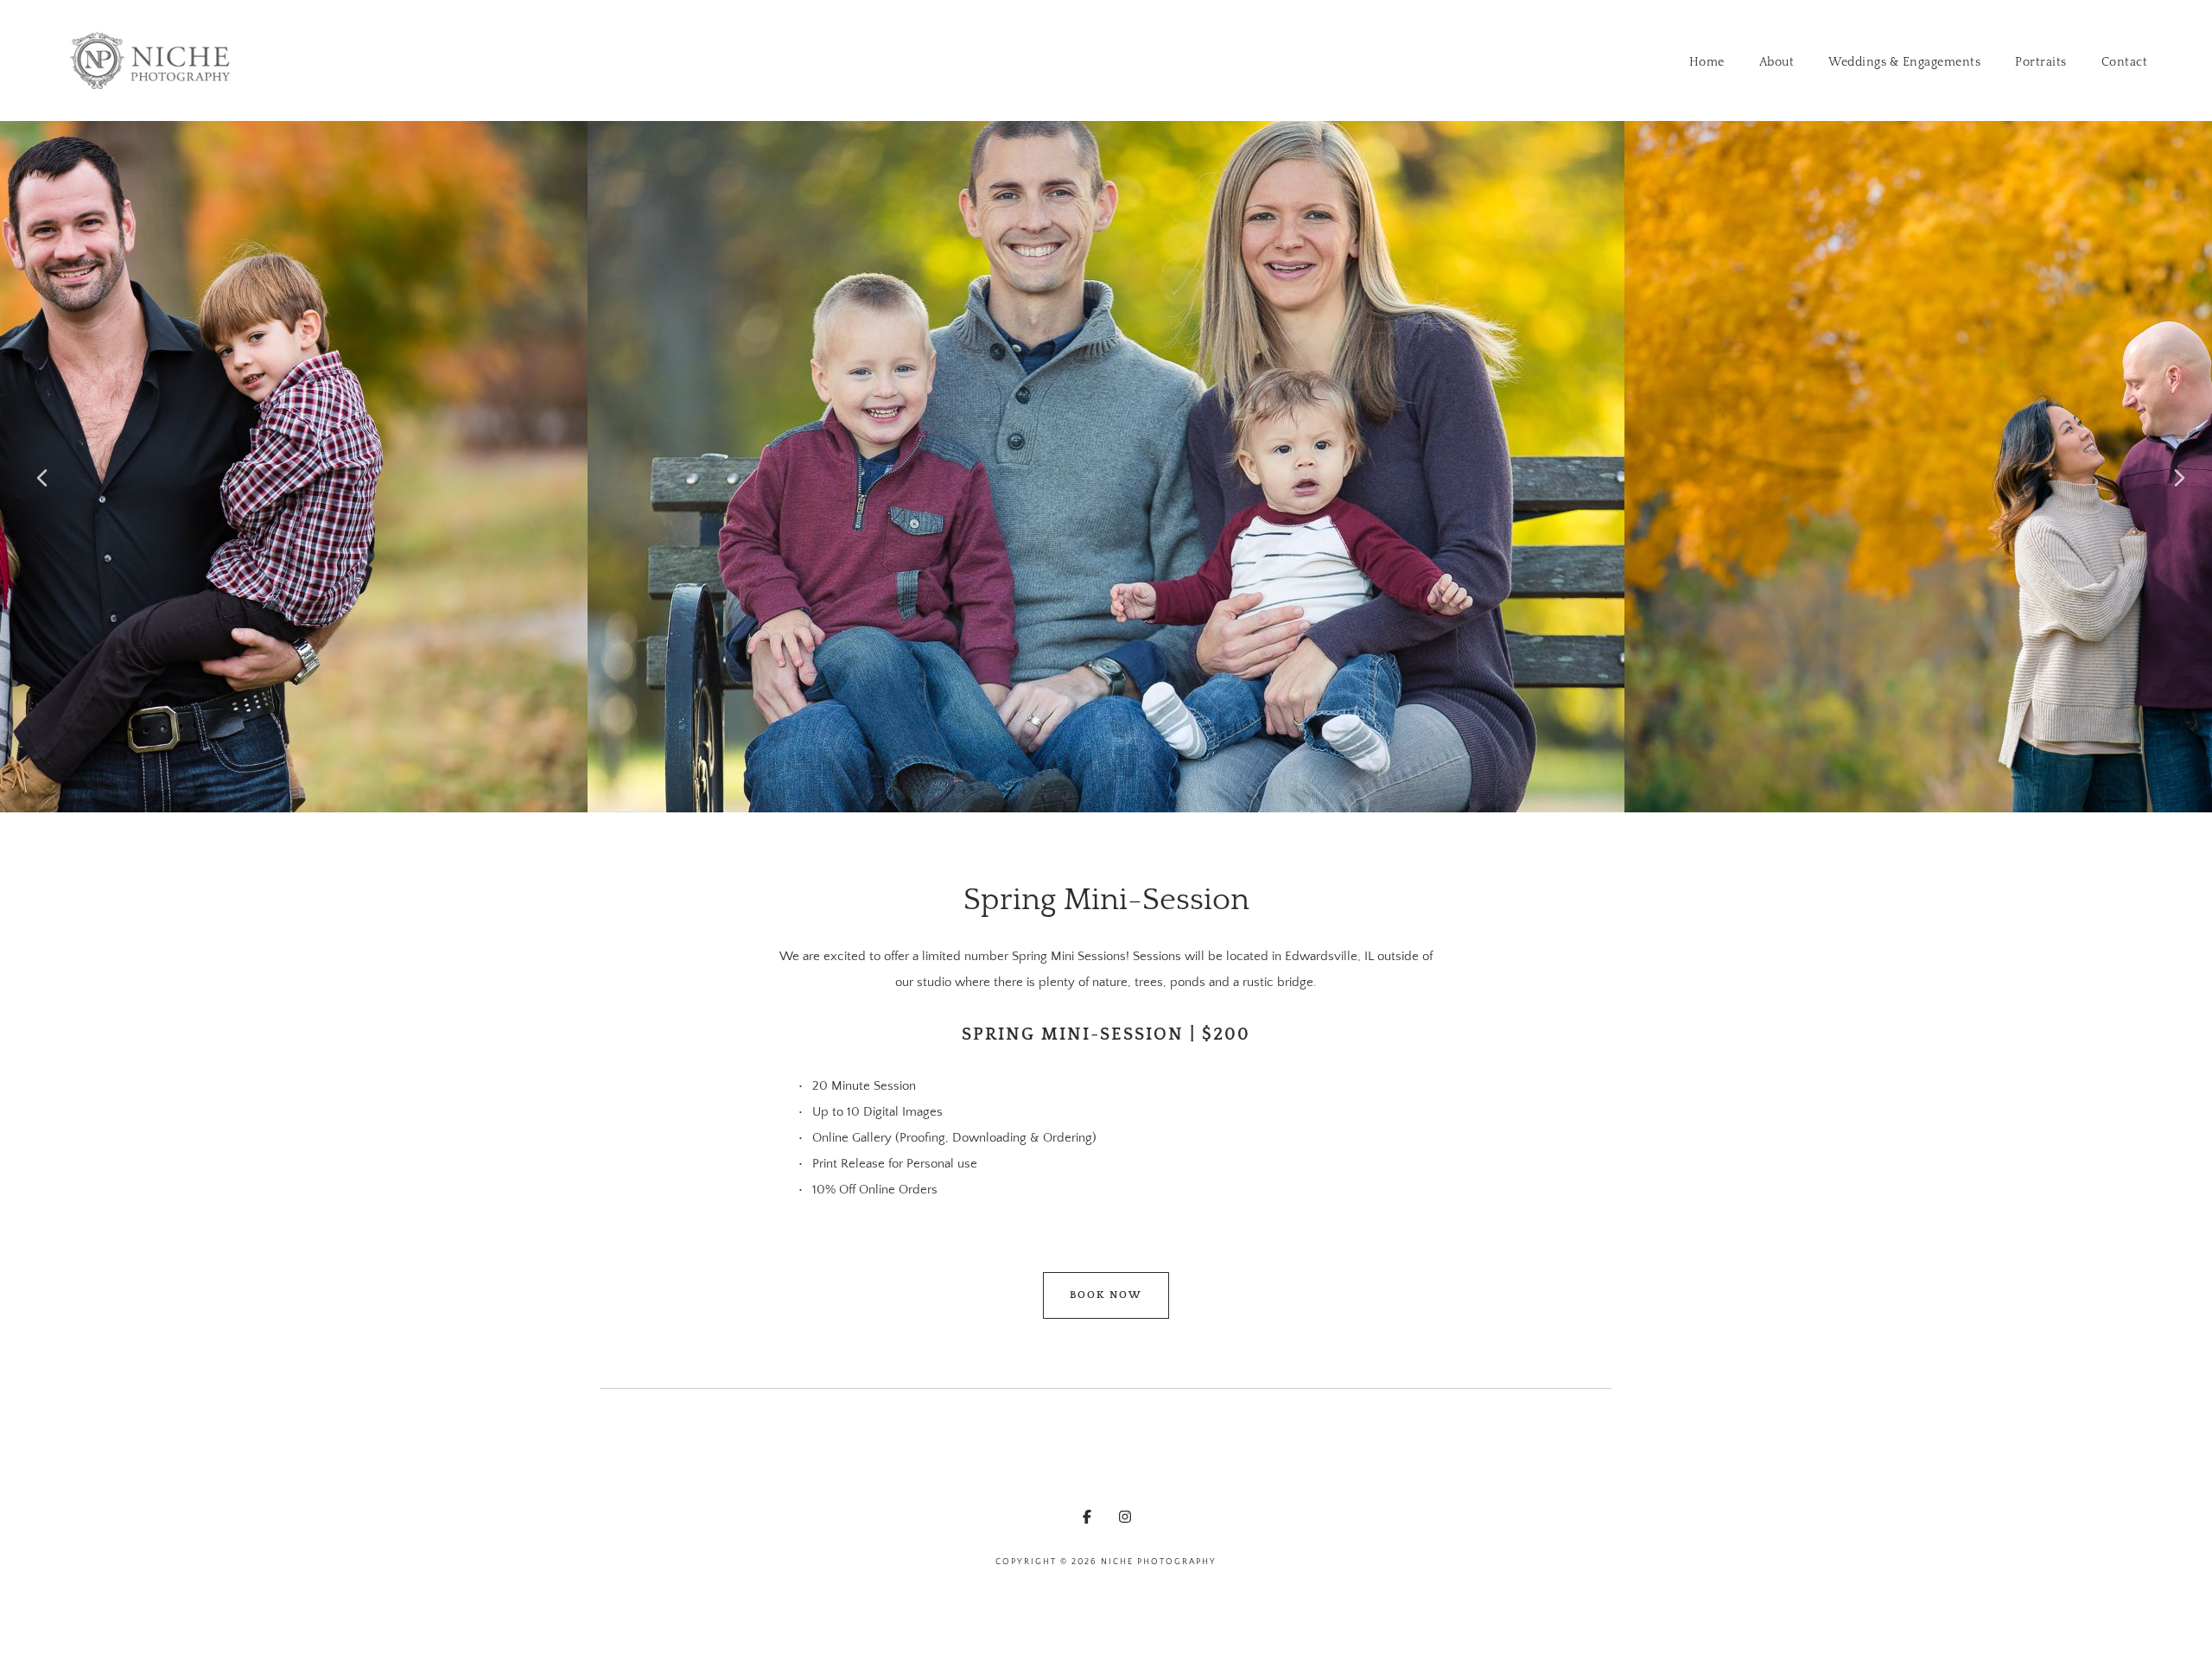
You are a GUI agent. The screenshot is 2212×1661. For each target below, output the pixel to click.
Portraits (2041, 62)
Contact (2125, 62)
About (1777, 62)
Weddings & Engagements (1904, 62)
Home (1707, 62)
